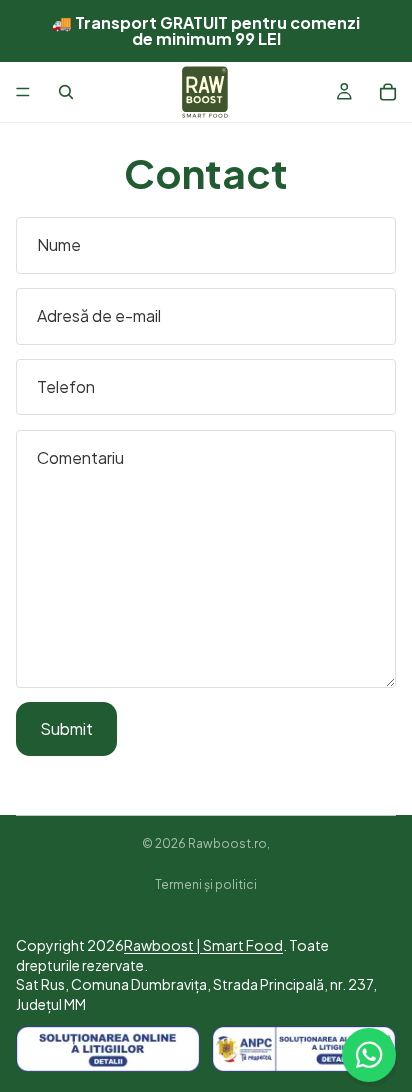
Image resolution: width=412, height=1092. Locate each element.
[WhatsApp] (369, 1055)
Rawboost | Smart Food (203, 945)
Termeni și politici (206, 884)
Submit (66, 728)
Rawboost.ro (227, 843)
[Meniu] (23, 92)
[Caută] (66, 92)
